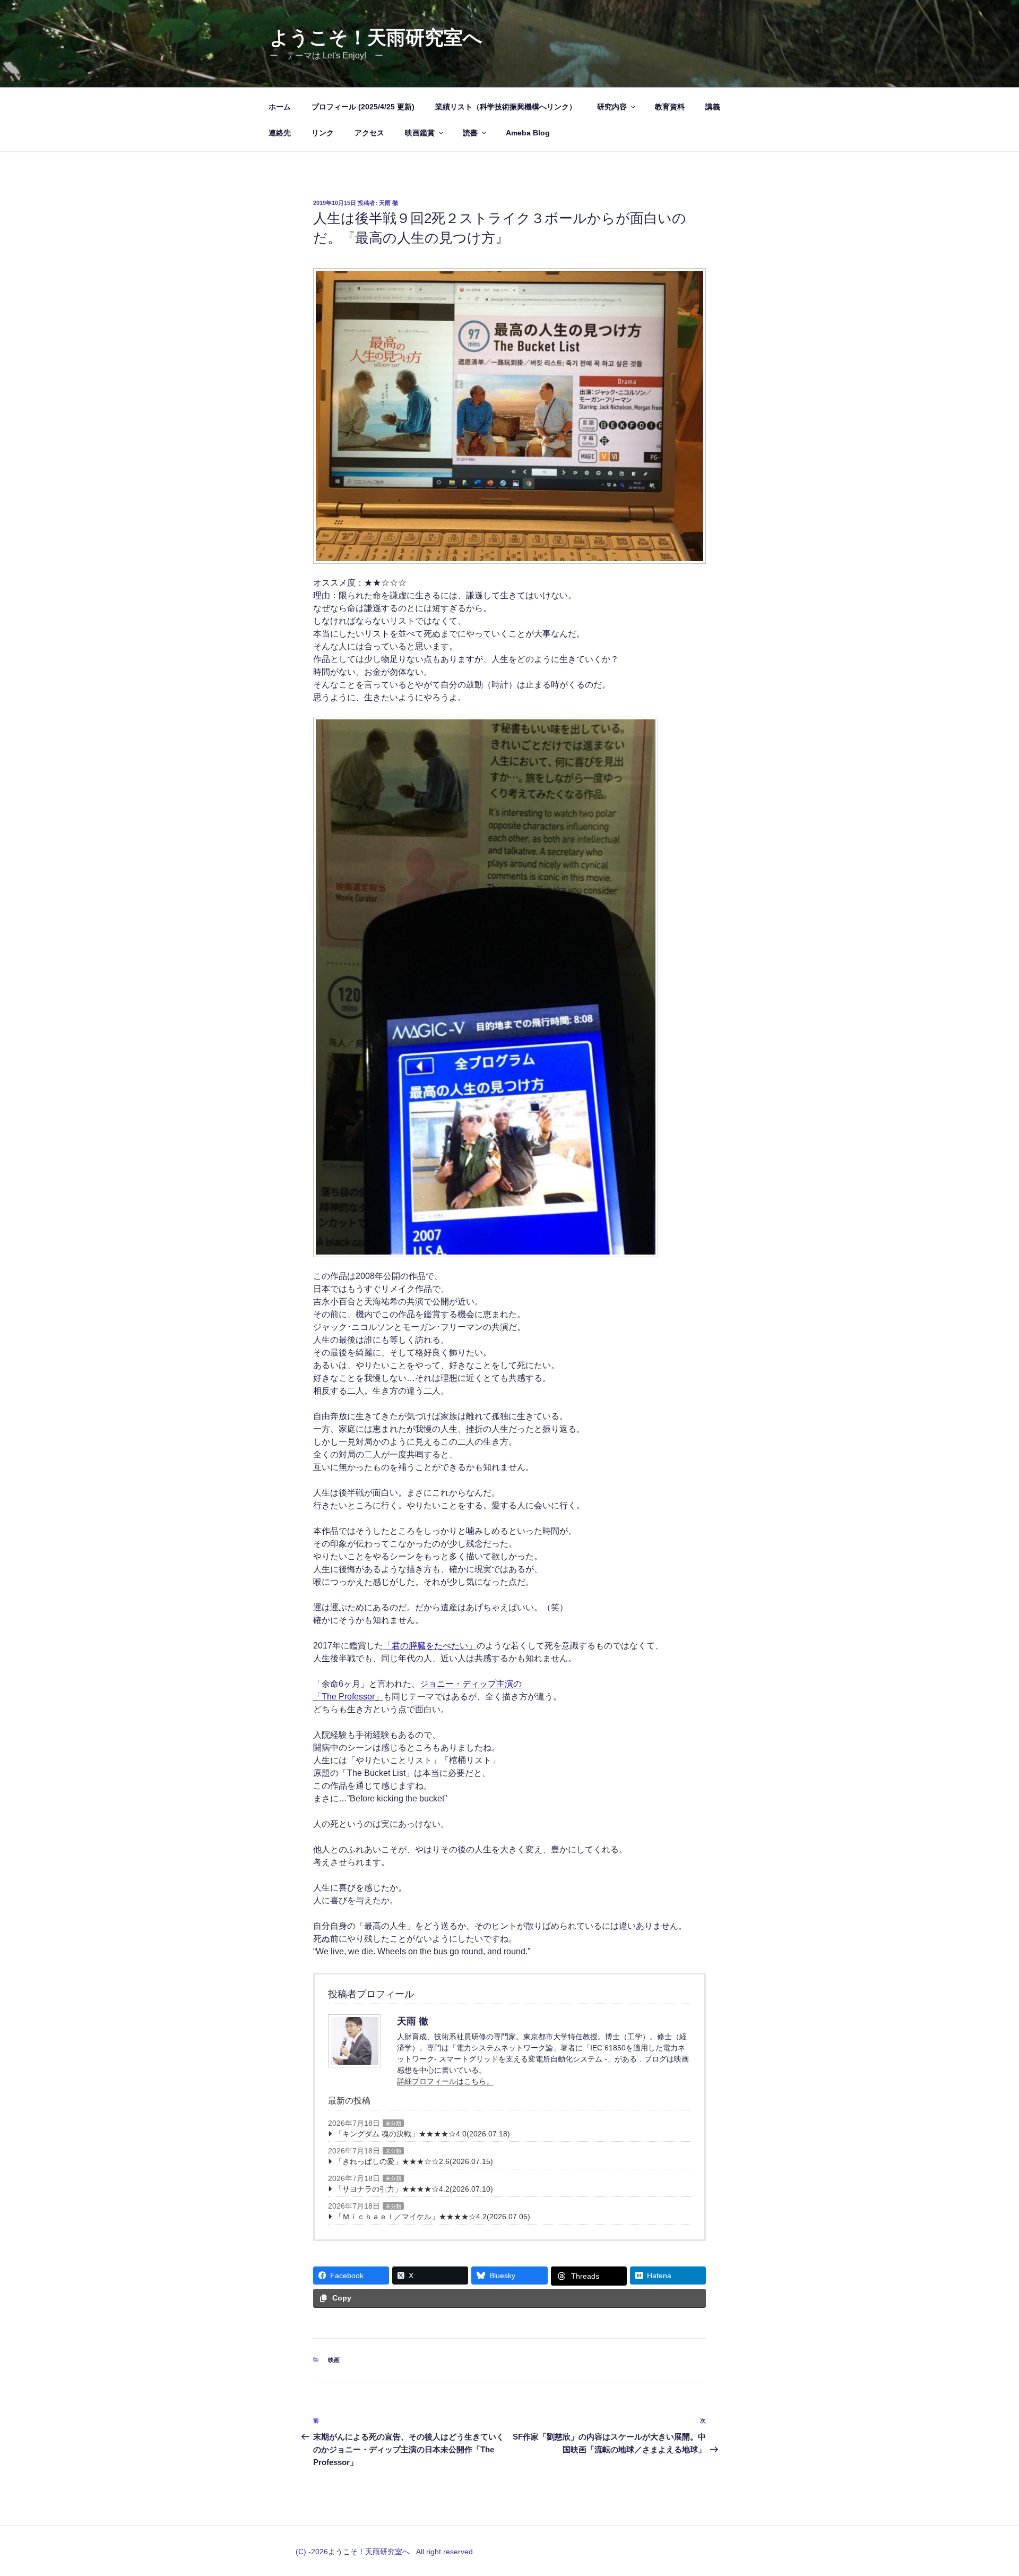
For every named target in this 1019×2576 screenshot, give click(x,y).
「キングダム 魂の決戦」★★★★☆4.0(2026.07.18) (422, 2134)
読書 (470, 133)
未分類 (393, 2123)
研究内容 (612, 107)
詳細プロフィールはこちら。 (445, 2081)
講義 (713, 107)
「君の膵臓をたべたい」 (430, 1646)
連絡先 (280, 133)
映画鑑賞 (420, 133)
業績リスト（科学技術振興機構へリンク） (506, 107)
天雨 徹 (388, 203)
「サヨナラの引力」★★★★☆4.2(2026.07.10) (414, 2189)
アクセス (369, 133)
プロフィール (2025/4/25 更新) (363, 107)
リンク (323, 133)
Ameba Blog (528, 133)
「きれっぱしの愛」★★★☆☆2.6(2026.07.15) (414, 2161)
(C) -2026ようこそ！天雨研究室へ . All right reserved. (385, 2552)
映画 (334, 2360)
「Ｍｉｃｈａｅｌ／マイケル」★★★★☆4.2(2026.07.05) (433, 2217)
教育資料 (670, 107)
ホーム (280, 107)
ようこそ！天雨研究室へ (376, 37)
